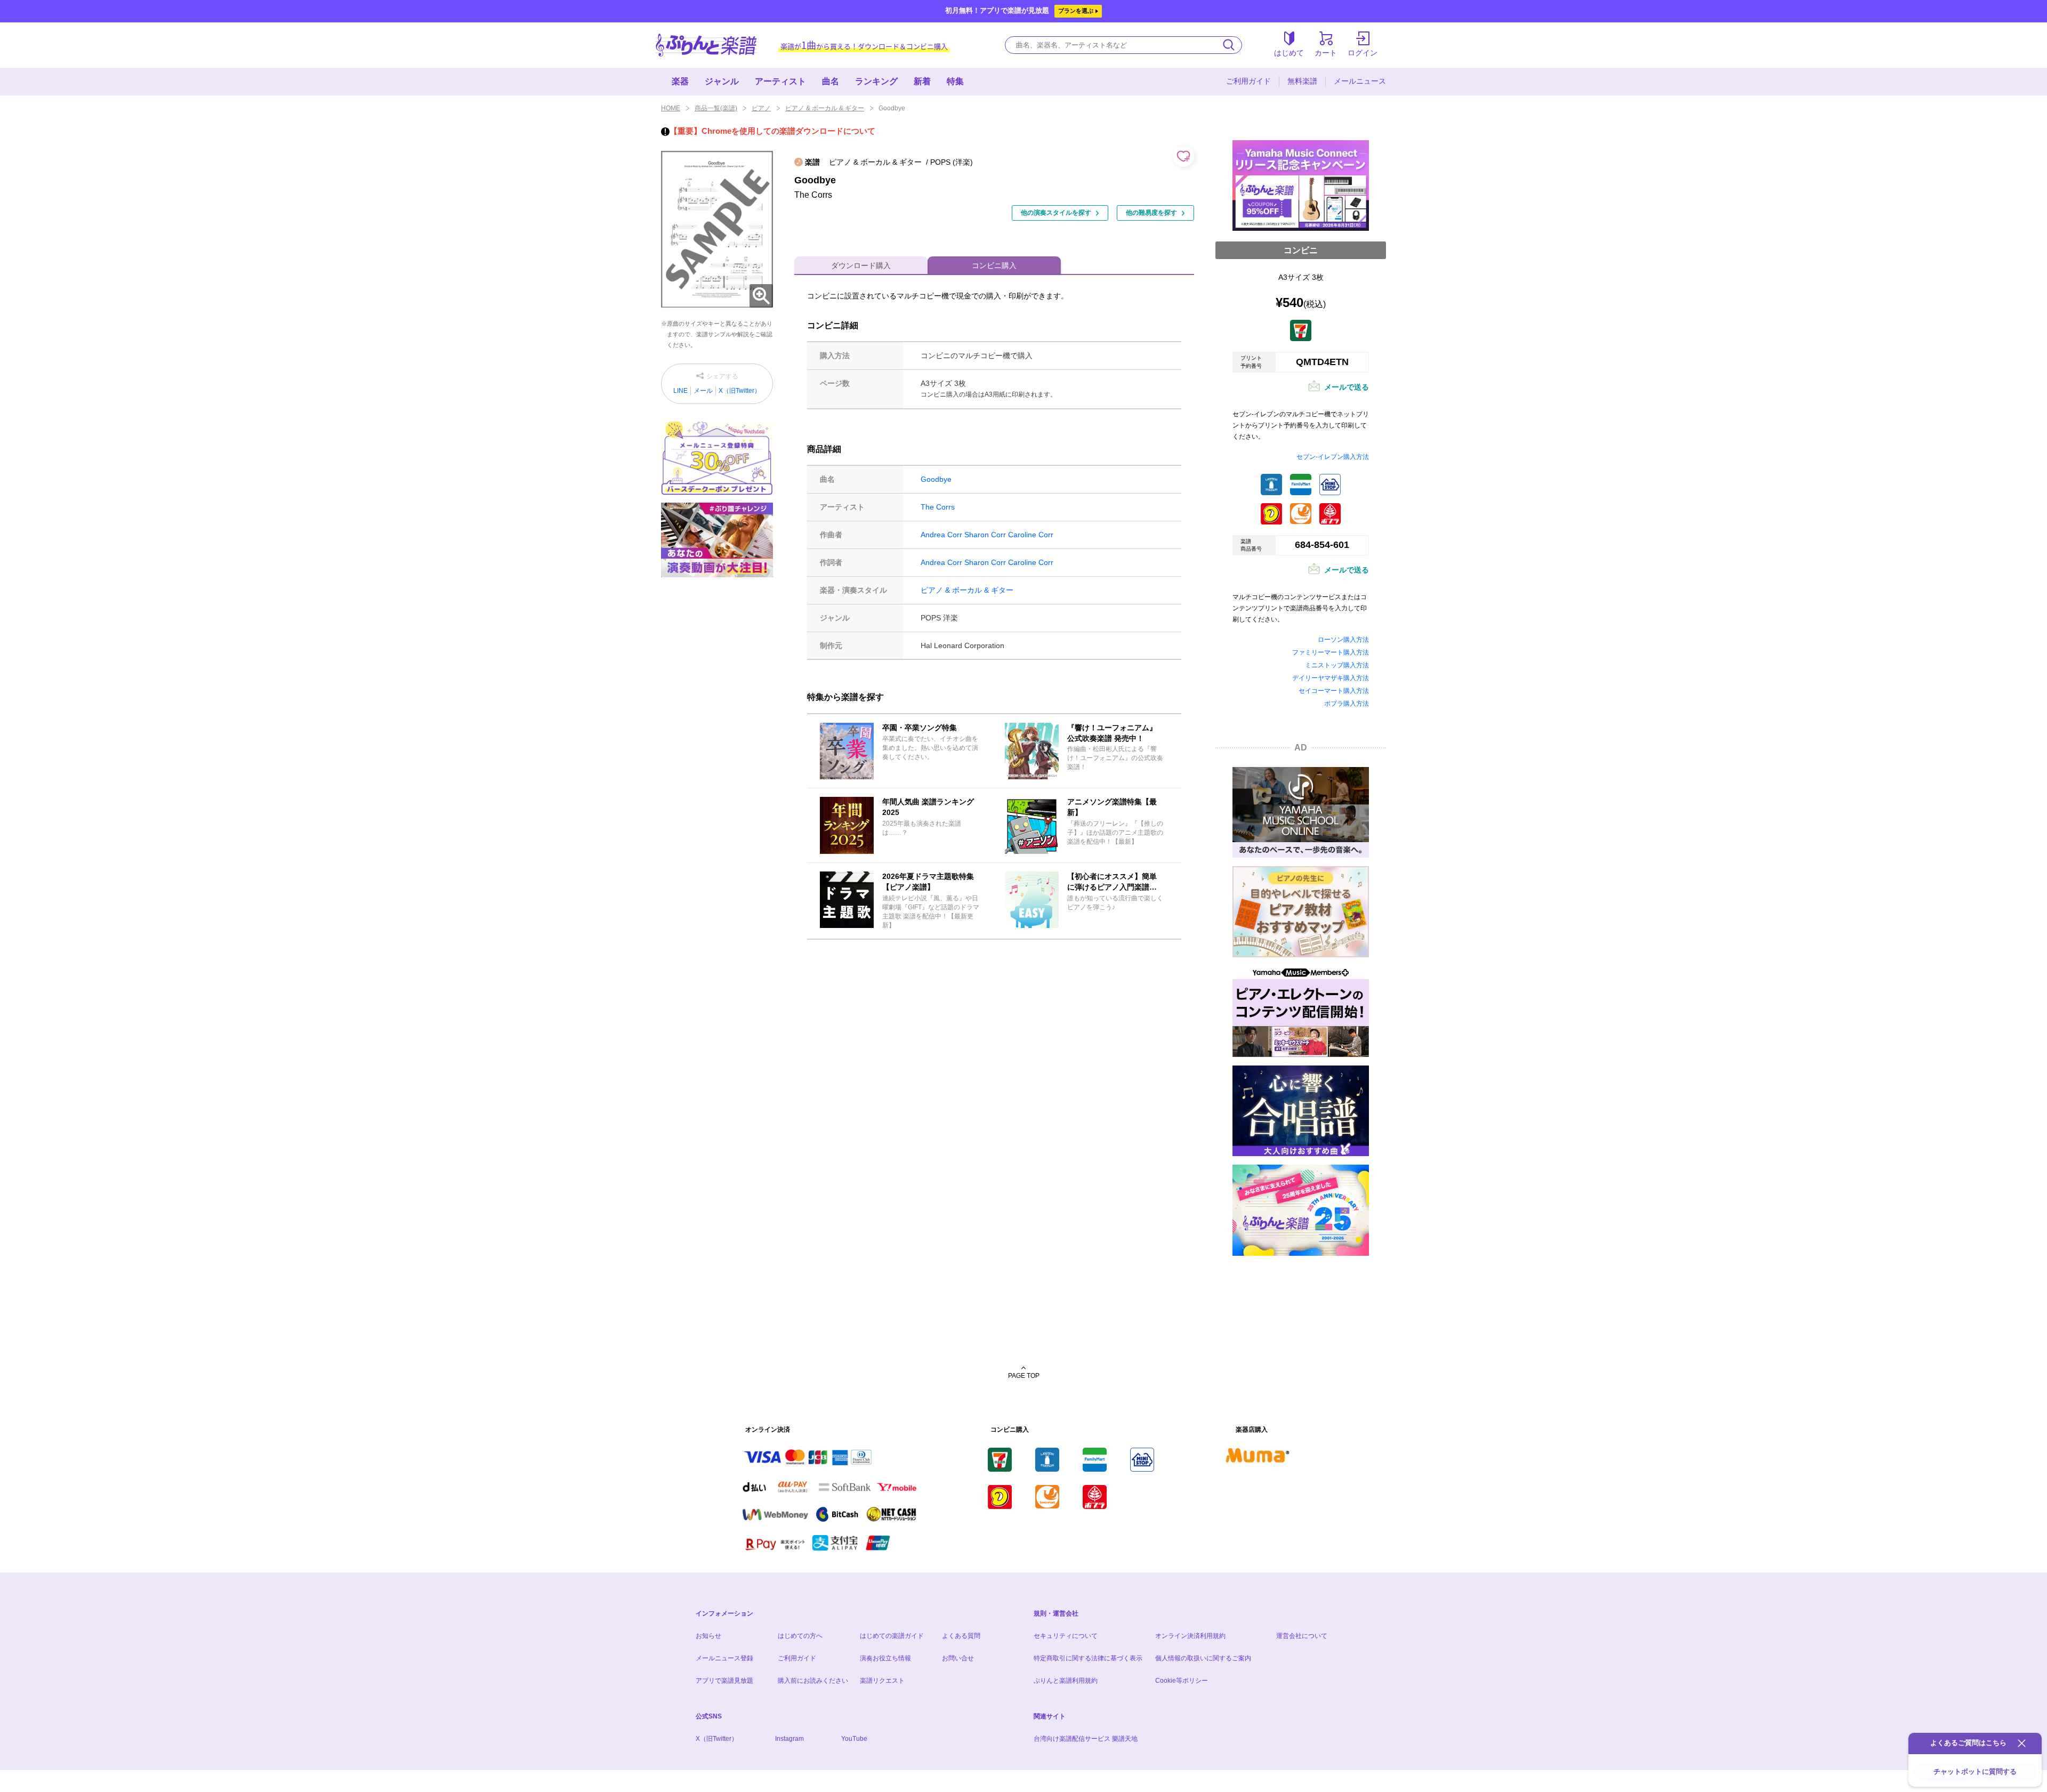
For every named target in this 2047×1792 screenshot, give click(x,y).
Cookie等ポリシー (1182, 1681)
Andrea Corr (941, 535)
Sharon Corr (985, 535)
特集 (955, 81)
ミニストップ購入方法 (1337, 665)
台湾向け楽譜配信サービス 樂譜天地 (1086, 1739)
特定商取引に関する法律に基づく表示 (1088, 1658)
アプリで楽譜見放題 (724, 1681)
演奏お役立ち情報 (885, 1658)
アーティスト (780, 81)
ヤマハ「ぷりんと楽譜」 (706, 45)
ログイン (1363, 53)
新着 (922, 81)
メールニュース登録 (724, 1658)
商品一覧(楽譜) (716, 108)
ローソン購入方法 (1343, 640)
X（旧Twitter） (740, 391)
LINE (680, 391)
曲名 (831, 81)
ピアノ (761, 108)
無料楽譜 (1302, 81)
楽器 (680, 81)
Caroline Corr (1031, 535)
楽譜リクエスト (882, 1681)
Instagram (789, 1739)
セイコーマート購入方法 (1334, 691)
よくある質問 (961, 1636)
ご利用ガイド (1248, 81)
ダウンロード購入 (861, 265)
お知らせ (708, 1636)
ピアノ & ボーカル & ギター (825, 108)
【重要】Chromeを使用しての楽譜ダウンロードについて (772, 131)
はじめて (1289, 53)
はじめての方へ (800, 1636)
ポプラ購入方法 (1347, 704)
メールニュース (1360, 81)
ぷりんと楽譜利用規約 (1066, 1681)
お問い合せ (958, 1658)
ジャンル (722, 81)
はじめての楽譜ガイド (892, 1636)
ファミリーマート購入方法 (1331, 652)
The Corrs (938, 507)
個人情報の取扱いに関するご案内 (1203, 1658)
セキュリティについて (1066, 1636)
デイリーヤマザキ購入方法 (1331, 678)
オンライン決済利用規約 (1190, 1636)
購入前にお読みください (813, 1681)
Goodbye (936, 479)
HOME (671, 108)
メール (703, 391)
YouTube (854, 1739)
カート (1326, 53)
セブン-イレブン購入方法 (1333, 457)
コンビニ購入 (994, 265)
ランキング (876, 81)
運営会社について (1302, 1636)
